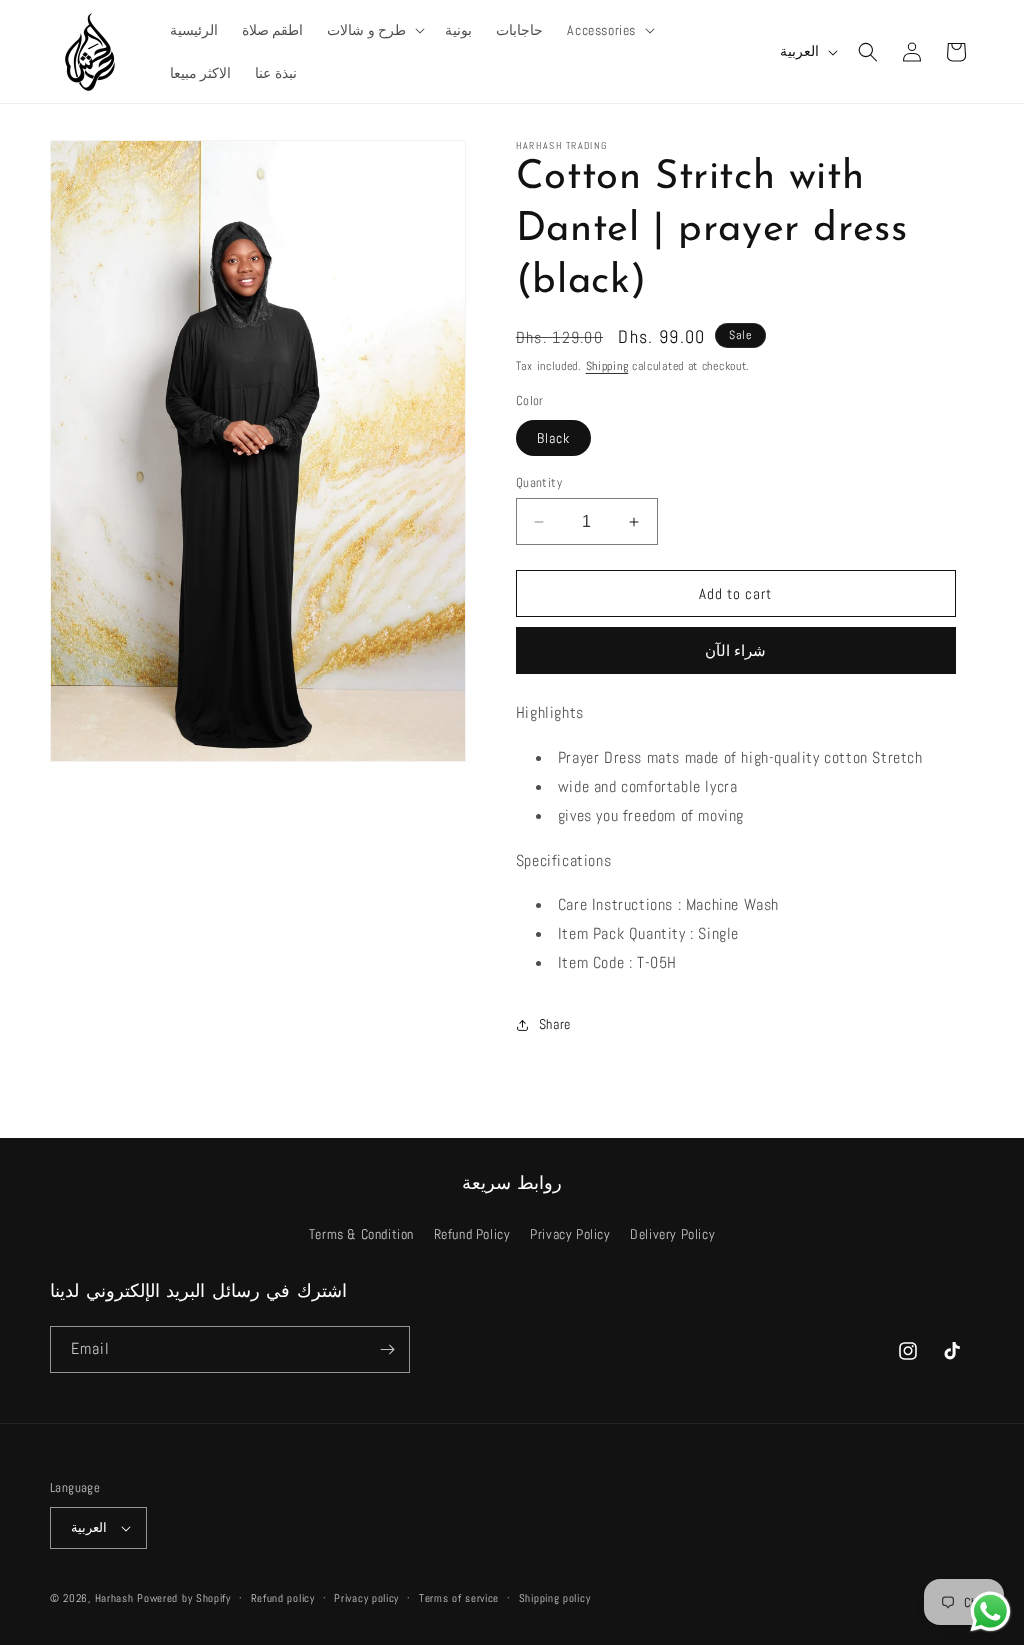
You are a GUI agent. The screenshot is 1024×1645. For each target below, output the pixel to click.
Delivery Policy (672, 1234)
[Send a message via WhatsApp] (990, 1611)
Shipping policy (555, 1598)
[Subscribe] (387, 1349)
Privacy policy (366, 1598)
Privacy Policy (570, 1234)
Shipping (607, 366)
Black (553, 438)
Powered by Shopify (184, 1598)
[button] (374, 30)
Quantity (539, 482)
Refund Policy (472, 1234)
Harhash (114, 1598)
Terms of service (459, 1598)
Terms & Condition (361, 1234)
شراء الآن (735, 650)
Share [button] (555, 1024)
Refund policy (283, 1598)
